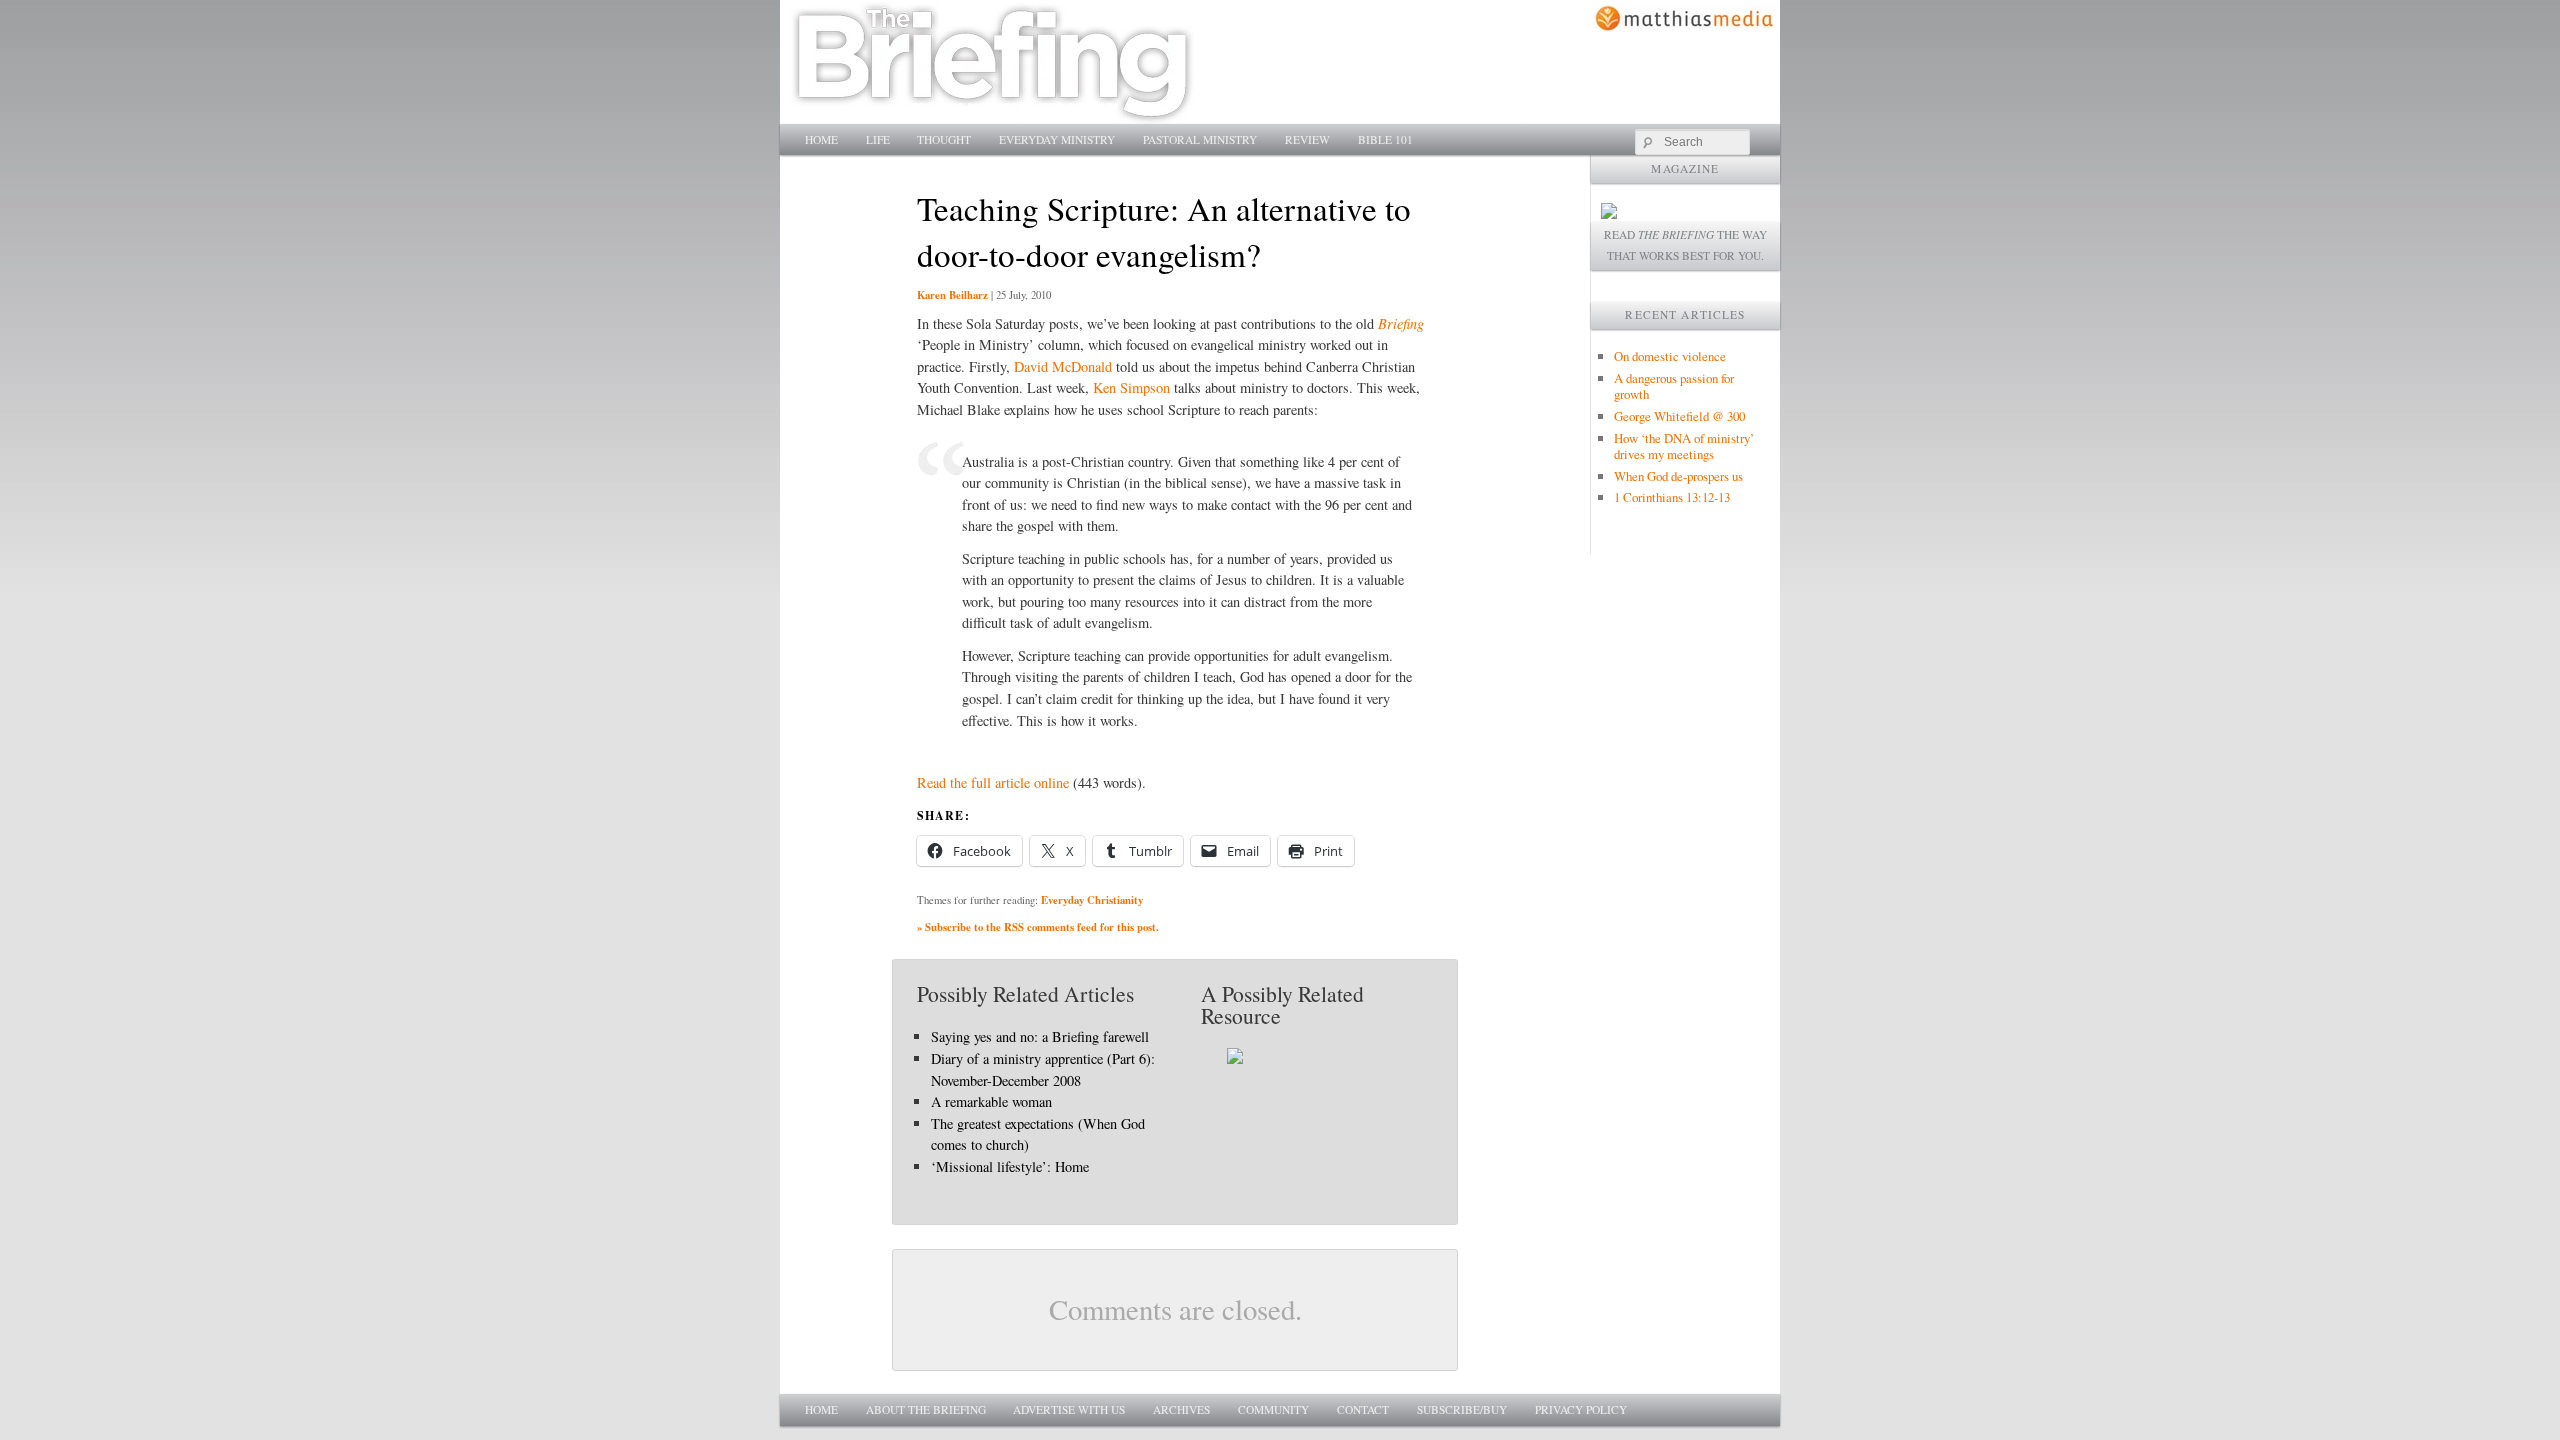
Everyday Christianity (1092, 900)
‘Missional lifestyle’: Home (1010, 1166)
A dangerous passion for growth (1674, 386)
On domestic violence (1670, 356)
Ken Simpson (1131, 387)
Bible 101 (1385, 139)
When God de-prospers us (1678, 476)
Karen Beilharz (952, 295)
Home (821, 139)
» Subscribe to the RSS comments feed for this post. (1038, 927)
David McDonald (1063, 366)
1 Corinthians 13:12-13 (1672, 497)
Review (1307, 139)
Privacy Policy (1581, 1409)
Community (1273, 1409)
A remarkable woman (991, 1101)
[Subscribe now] (1609, 213)
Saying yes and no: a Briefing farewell (1040, 1036)
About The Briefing (926, 1409)
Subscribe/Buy (1462, 1409)
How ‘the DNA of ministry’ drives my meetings (1684, 446)
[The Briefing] (992, 112)
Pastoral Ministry (1200, 139)
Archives (1181, 1409)
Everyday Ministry (1057, 139)
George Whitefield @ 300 (1679, 416)
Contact (1363, 1409)
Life (878, 139)
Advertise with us (1069, 1409)
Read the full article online (993, 782)
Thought (944, 139)
